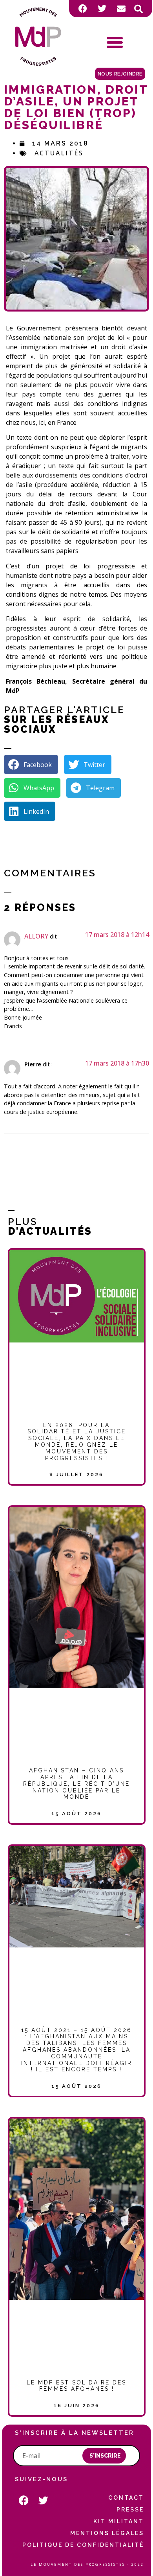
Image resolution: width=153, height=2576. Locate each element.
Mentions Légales (107, 2533)
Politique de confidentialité (83, 2545)
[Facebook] (83, 9)
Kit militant (119, 2521)
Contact (126, 2498)
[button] (138, 9)
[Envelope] (121, 9)
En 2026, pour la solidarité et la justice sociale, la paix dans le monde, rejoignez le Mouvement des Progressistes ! (77, 1442)
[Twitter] (102, 9)
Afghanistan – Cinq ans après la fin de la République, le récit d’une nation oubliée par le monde (76, 1784)
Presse (130, 2510)
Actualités (59, 153)
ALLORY (36, 936)
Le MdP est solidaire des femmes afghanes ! (76, 2386)
